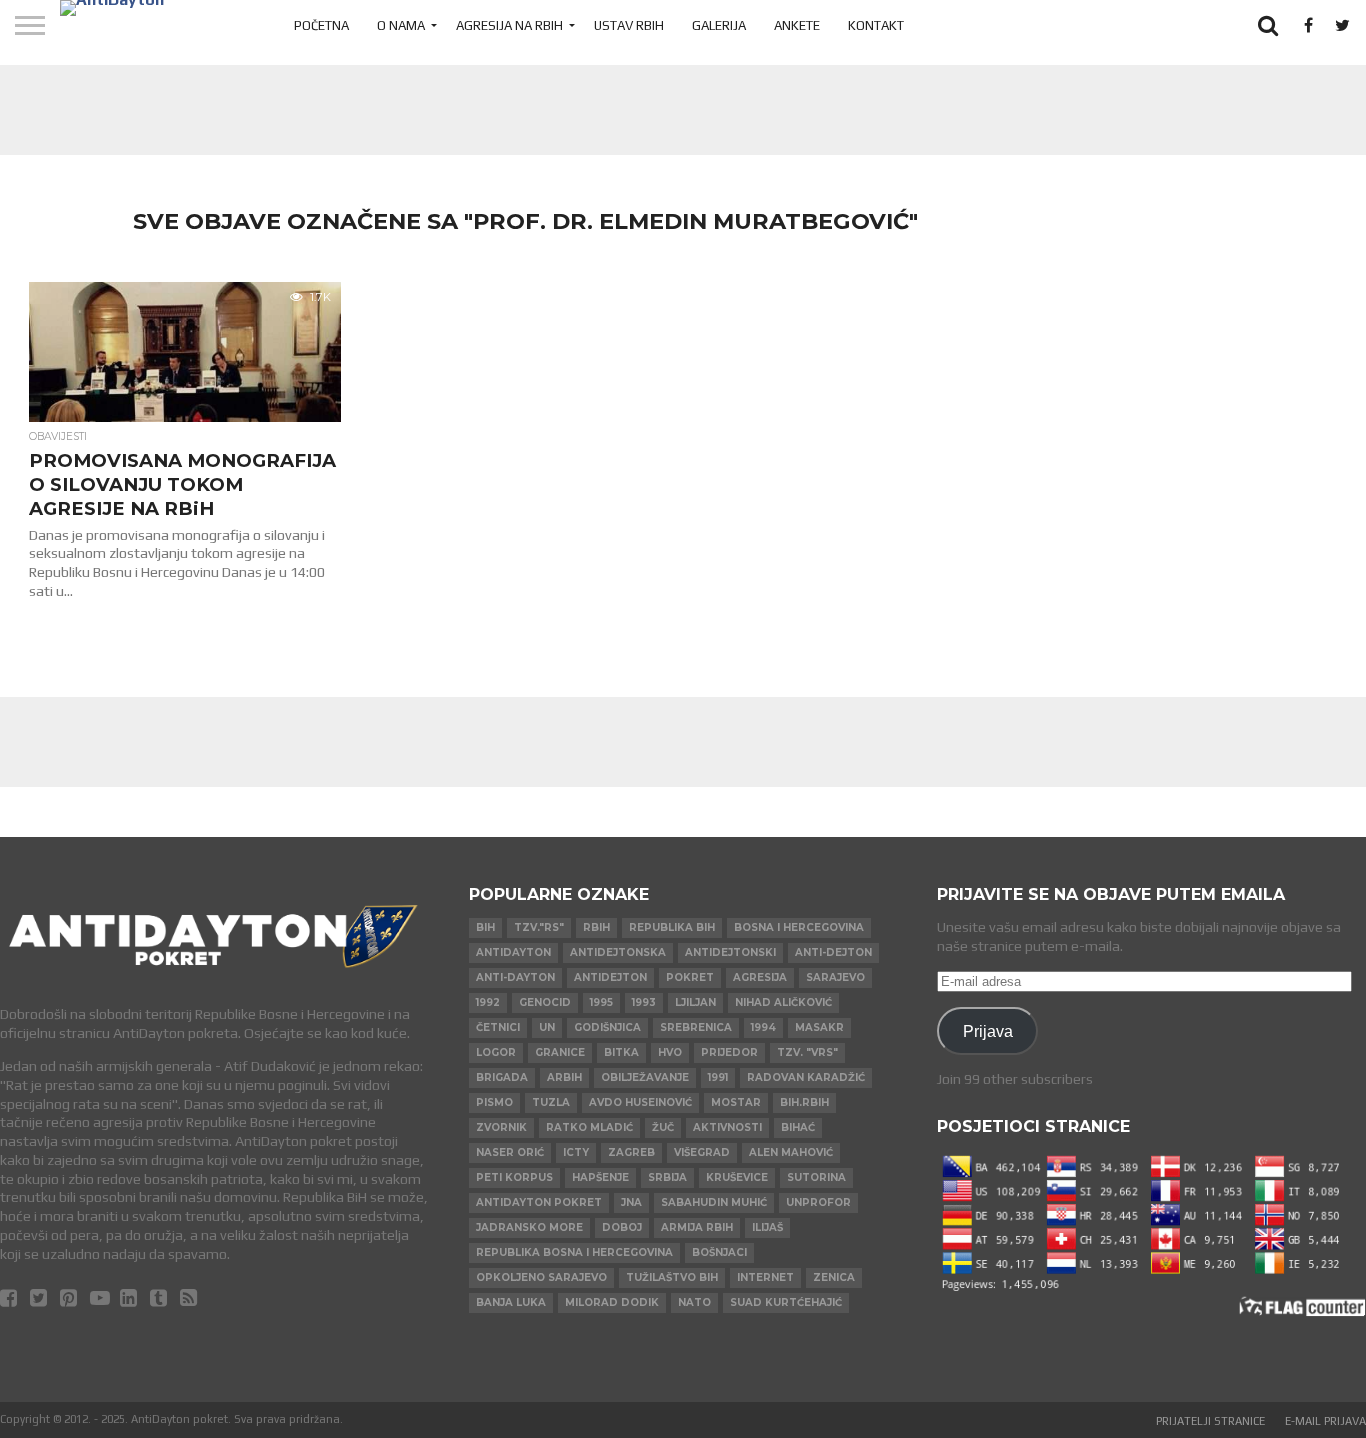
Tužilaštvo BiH (672, 1277)
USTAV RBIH (629, 25)
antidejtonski (730, 952)
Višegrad (702, 1152)
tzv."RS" (539, 927)
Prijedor (729, 1052)
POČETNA (321, 25)
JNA (631, 1202)
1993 (644, 1002)
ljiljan (695, 1002)
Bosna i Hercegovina (799, 927)
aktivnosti (727, 1127)
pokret (690, 977)
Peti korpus (514, 1177)
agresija (760, 977)
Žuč (663, 1127)
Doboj (622, 1227)
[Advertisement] (683, 110)
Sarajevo (835, 977)
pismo (494, 1102)
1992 (488, 1002)
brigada (502, 1077)
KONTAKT (876, 25)
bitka (621, 1052)
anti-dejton (833, 952)
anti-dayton (515, 977)
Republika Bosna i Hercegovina (574, 1252)
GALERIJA (719, 25)
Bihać (798, 1127)
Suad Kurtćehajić (786, 1302)
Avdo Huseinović (640, 1102)
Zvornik (501, 1127)
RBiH (596, 927)
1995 (601, 1002)
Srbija (667, 1177)
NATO (694, 1302)
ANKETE (797, 25)
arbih (564, 1077)
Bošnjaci (719, 1252)
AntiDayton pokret (539, 1202)
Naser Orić (510, 1152)
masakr (819, 1027)
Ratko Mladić (589, 1127)
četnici (498, 1027)
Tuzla (551, 1102)
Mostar (736, 1102)
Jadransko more (529, 1227)
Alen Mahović (791, 1152)
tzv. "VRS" (807, 1052)
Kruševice (737, 1177)
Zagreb (631, 1152)
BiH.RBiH (804, 1102)
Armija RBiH (697, 1227)
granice (560, 1052)
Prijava (988, 1031)
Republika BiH (672, 927)
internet (765, 1277)
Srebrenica (696, 1027)
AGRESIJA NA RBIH (509, 25)
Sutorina (816, 1177)
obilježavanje (645, 1077)
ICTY (576, 1152)
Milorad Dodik (612, 1302)
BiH (485, 927)
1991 (718, 1077)
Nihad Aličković (783, 1002)
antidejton (610, 977)
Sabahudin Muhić (714, 1202)
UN (547, 1027)
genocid (545, 1002)
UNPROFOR (818, 1202)
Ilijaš (767, 1227)
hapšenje (600, 1177)
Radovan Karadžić (806, 1077)
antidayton (513, 952)
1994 (763, 1027)
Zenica (834, 1277)
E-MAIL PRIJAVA (1325, 1421)
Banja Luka (511, 1302)
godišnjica (607, 1027)
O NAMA (401, 25)
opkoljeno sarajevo (541, 1277)
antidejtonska (618, 952)
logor (496, 1052)
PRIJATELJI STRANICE (1210, 1421)
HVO (670, 1052)
